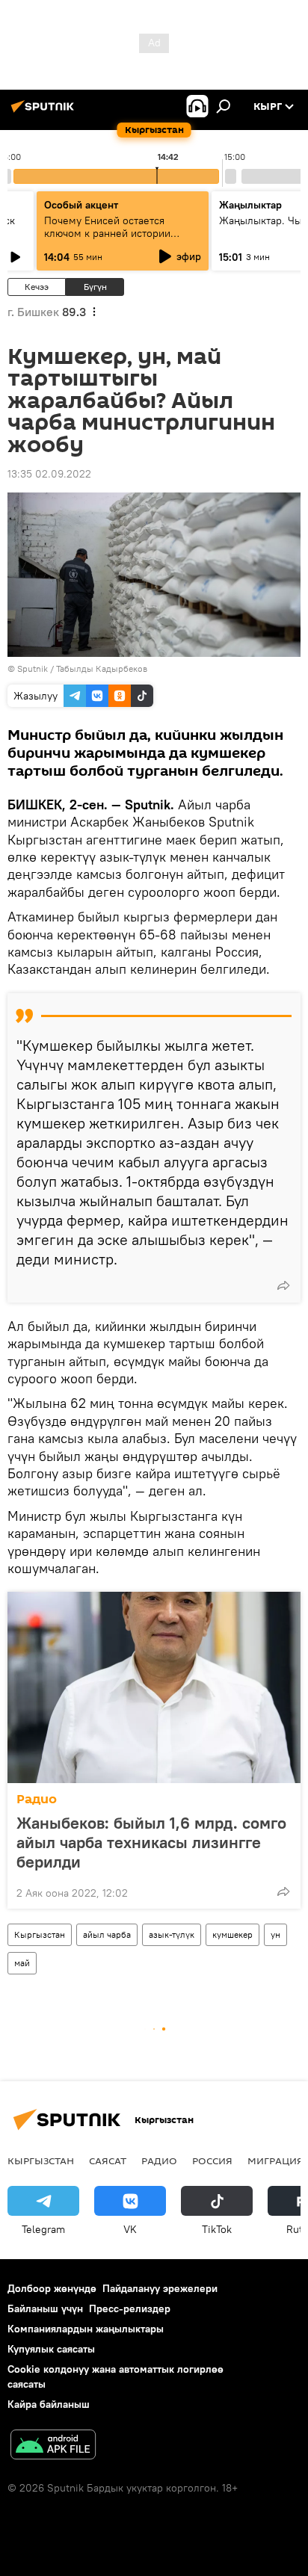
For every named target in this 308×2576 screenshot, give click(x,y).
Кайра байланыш (49, 2404)
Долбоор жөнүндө (52, 2288)
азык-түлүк (172, 1934)
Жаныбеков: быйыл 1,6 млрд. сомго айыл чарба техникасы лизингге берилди (151, 1842)
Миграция (275, 2160)
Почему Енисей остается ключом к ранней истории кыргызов (107, 233)
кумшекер (232, 1934)
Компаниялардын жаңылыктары (86, 2329)
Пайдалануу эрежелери (160, 2288)
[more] (283, 1285)
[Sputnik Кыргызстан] (45, 112)
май (22, 1963)
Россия (212, 2160)
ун (275, 1934)
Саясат (108, 2160)
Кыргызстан (40, 1934)
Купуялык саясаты (51, 2349)
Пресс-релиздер (130, 2308)
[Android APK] (53, 2446)
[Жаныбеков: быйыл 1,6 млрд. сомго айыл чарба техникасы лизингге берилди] (154, 1687)
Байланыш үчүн (45, 2308)
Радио (37, 1799)
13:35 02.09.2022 (49, 474)
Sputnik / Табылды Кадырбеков (82, 668)
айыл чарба (107, 1934)
